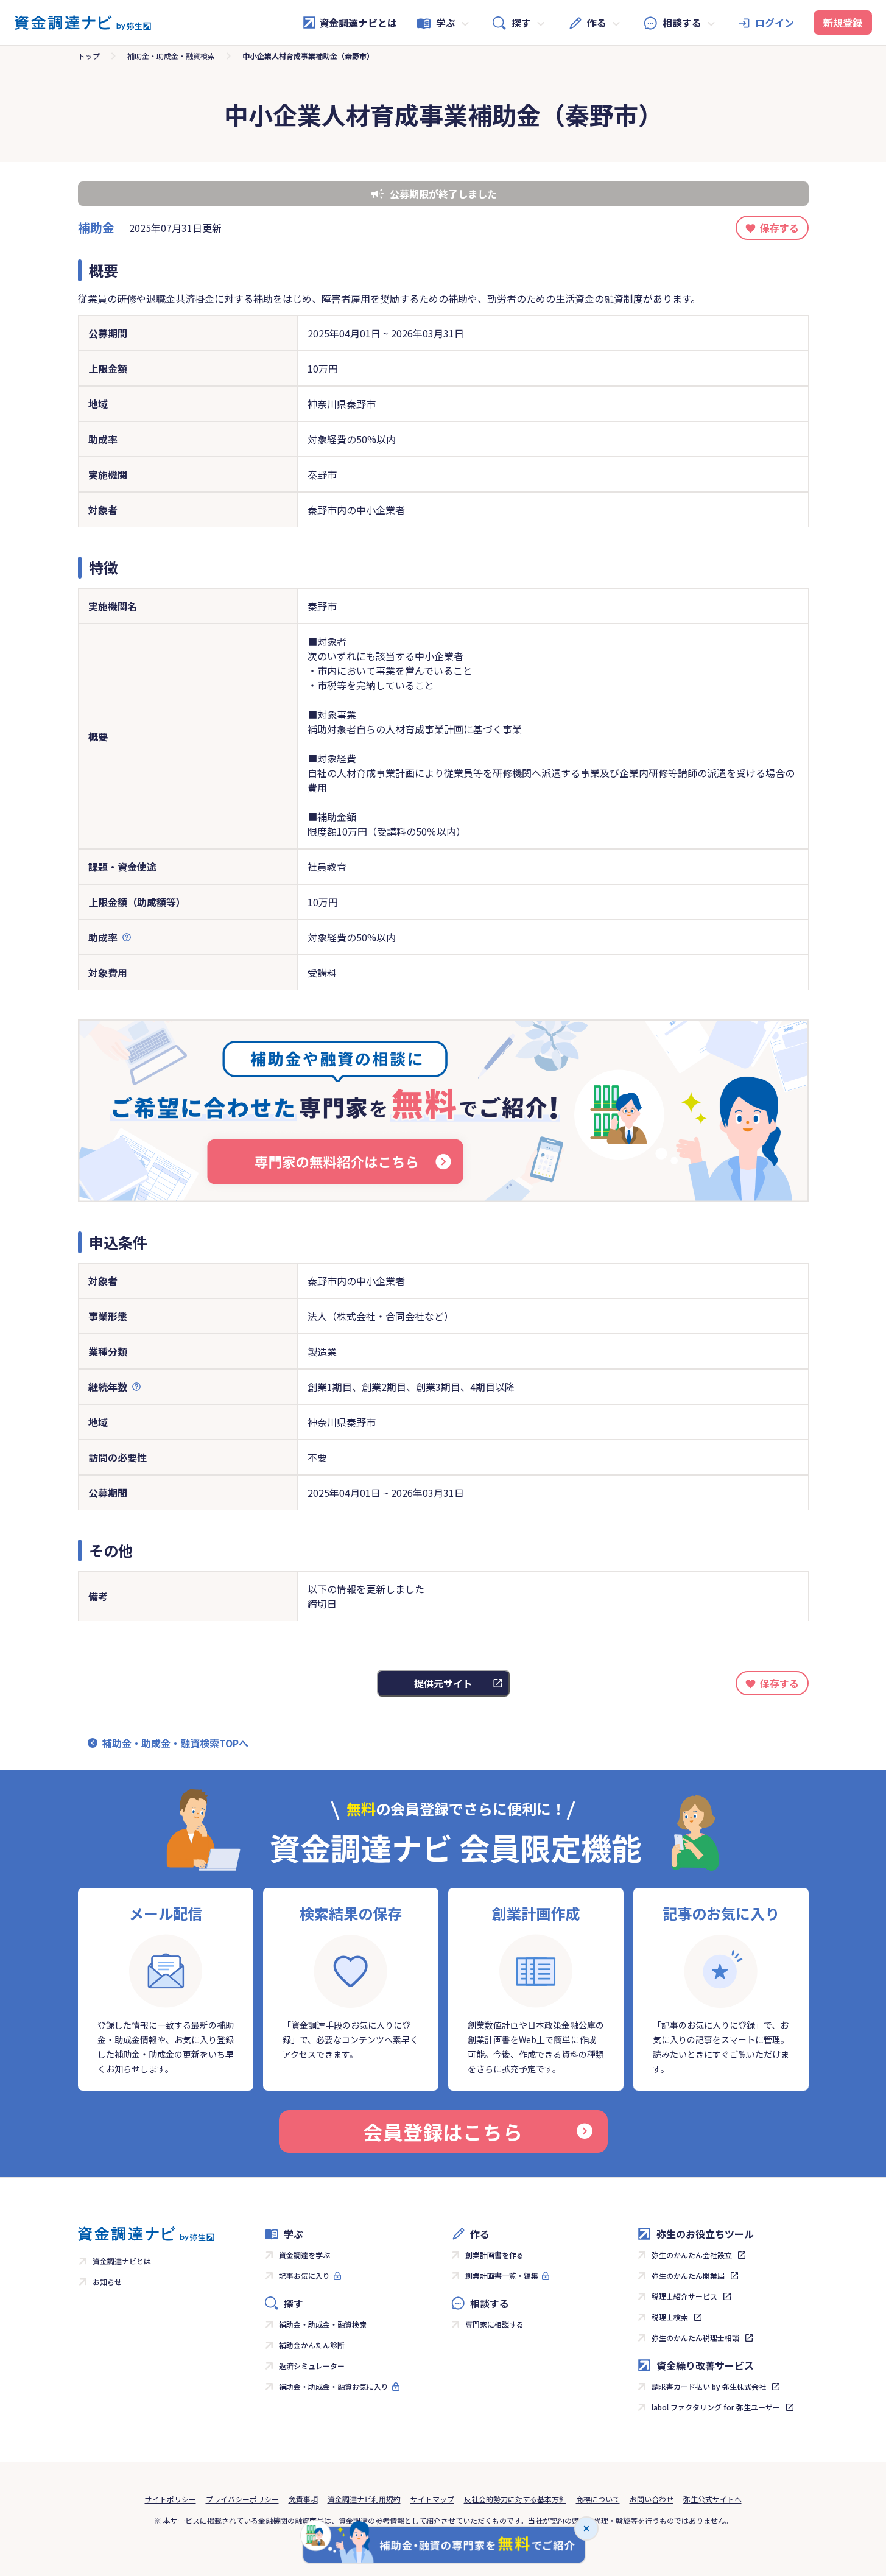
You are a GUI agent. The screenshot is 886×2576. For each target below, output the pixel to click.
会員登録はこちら (443, 2131)
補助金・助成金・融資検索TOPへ (175, 1743)
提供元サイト (443, 1683)
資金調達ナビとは (358, 23)
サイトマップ (432, 2499)
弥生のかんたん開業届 (688, 2275)
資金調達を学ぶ (304, 2255)
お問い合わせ (652, 2499)
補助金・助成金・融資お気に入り (334, 2386)
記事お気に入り (304, 2275)
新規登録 (843, 23)
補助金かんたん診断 (312, 2345)
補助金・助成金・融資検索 (171, 56)
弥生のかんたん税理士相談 (695, 2338)
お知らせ (107, 2282)
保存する (779, 228)
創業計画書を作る (494, 2255)
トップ (89, 56)
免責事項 (303, 2499)
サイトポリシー (171, 2499)
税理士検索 (670, 2317)
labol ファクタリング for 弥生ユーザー (716, 2407)
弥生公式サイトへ (712, 2499)
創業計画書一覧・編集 (502, 2275)
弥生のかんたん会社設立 (692, 2255)
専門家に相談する (494, 2324)
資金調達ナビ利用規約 (364, 2499)
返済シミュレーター (312, 2366)
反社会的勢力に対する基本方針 (515, 2499)
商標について (598, 2499)
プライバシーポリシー (242, 2499)
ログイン (775, 23)
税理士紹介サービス (684, 2296)
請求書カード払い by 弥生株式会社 (709, 2386)
